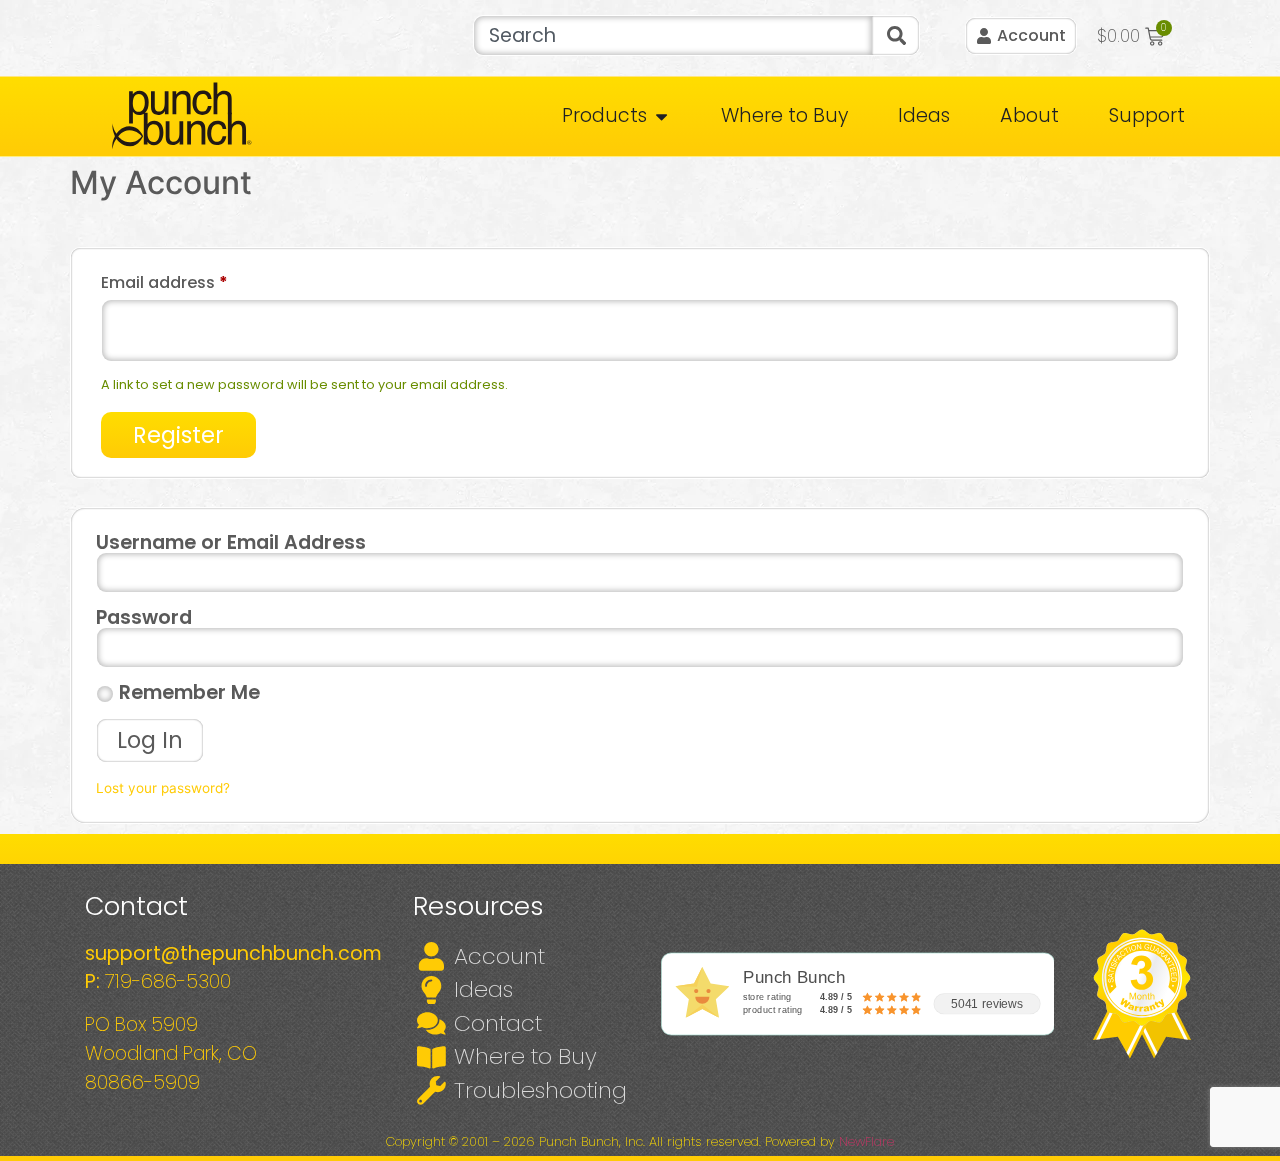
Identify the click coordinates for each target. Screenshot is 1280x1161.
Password (144, 617)
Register (178, 435)
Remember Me (187, 693)
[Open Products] (661, 116)
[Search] (896, 35)
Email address (200, 280)
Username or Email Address (231, 542)
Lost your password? (163, 788)
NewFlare (866, 1141)
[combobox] (672, 35)
